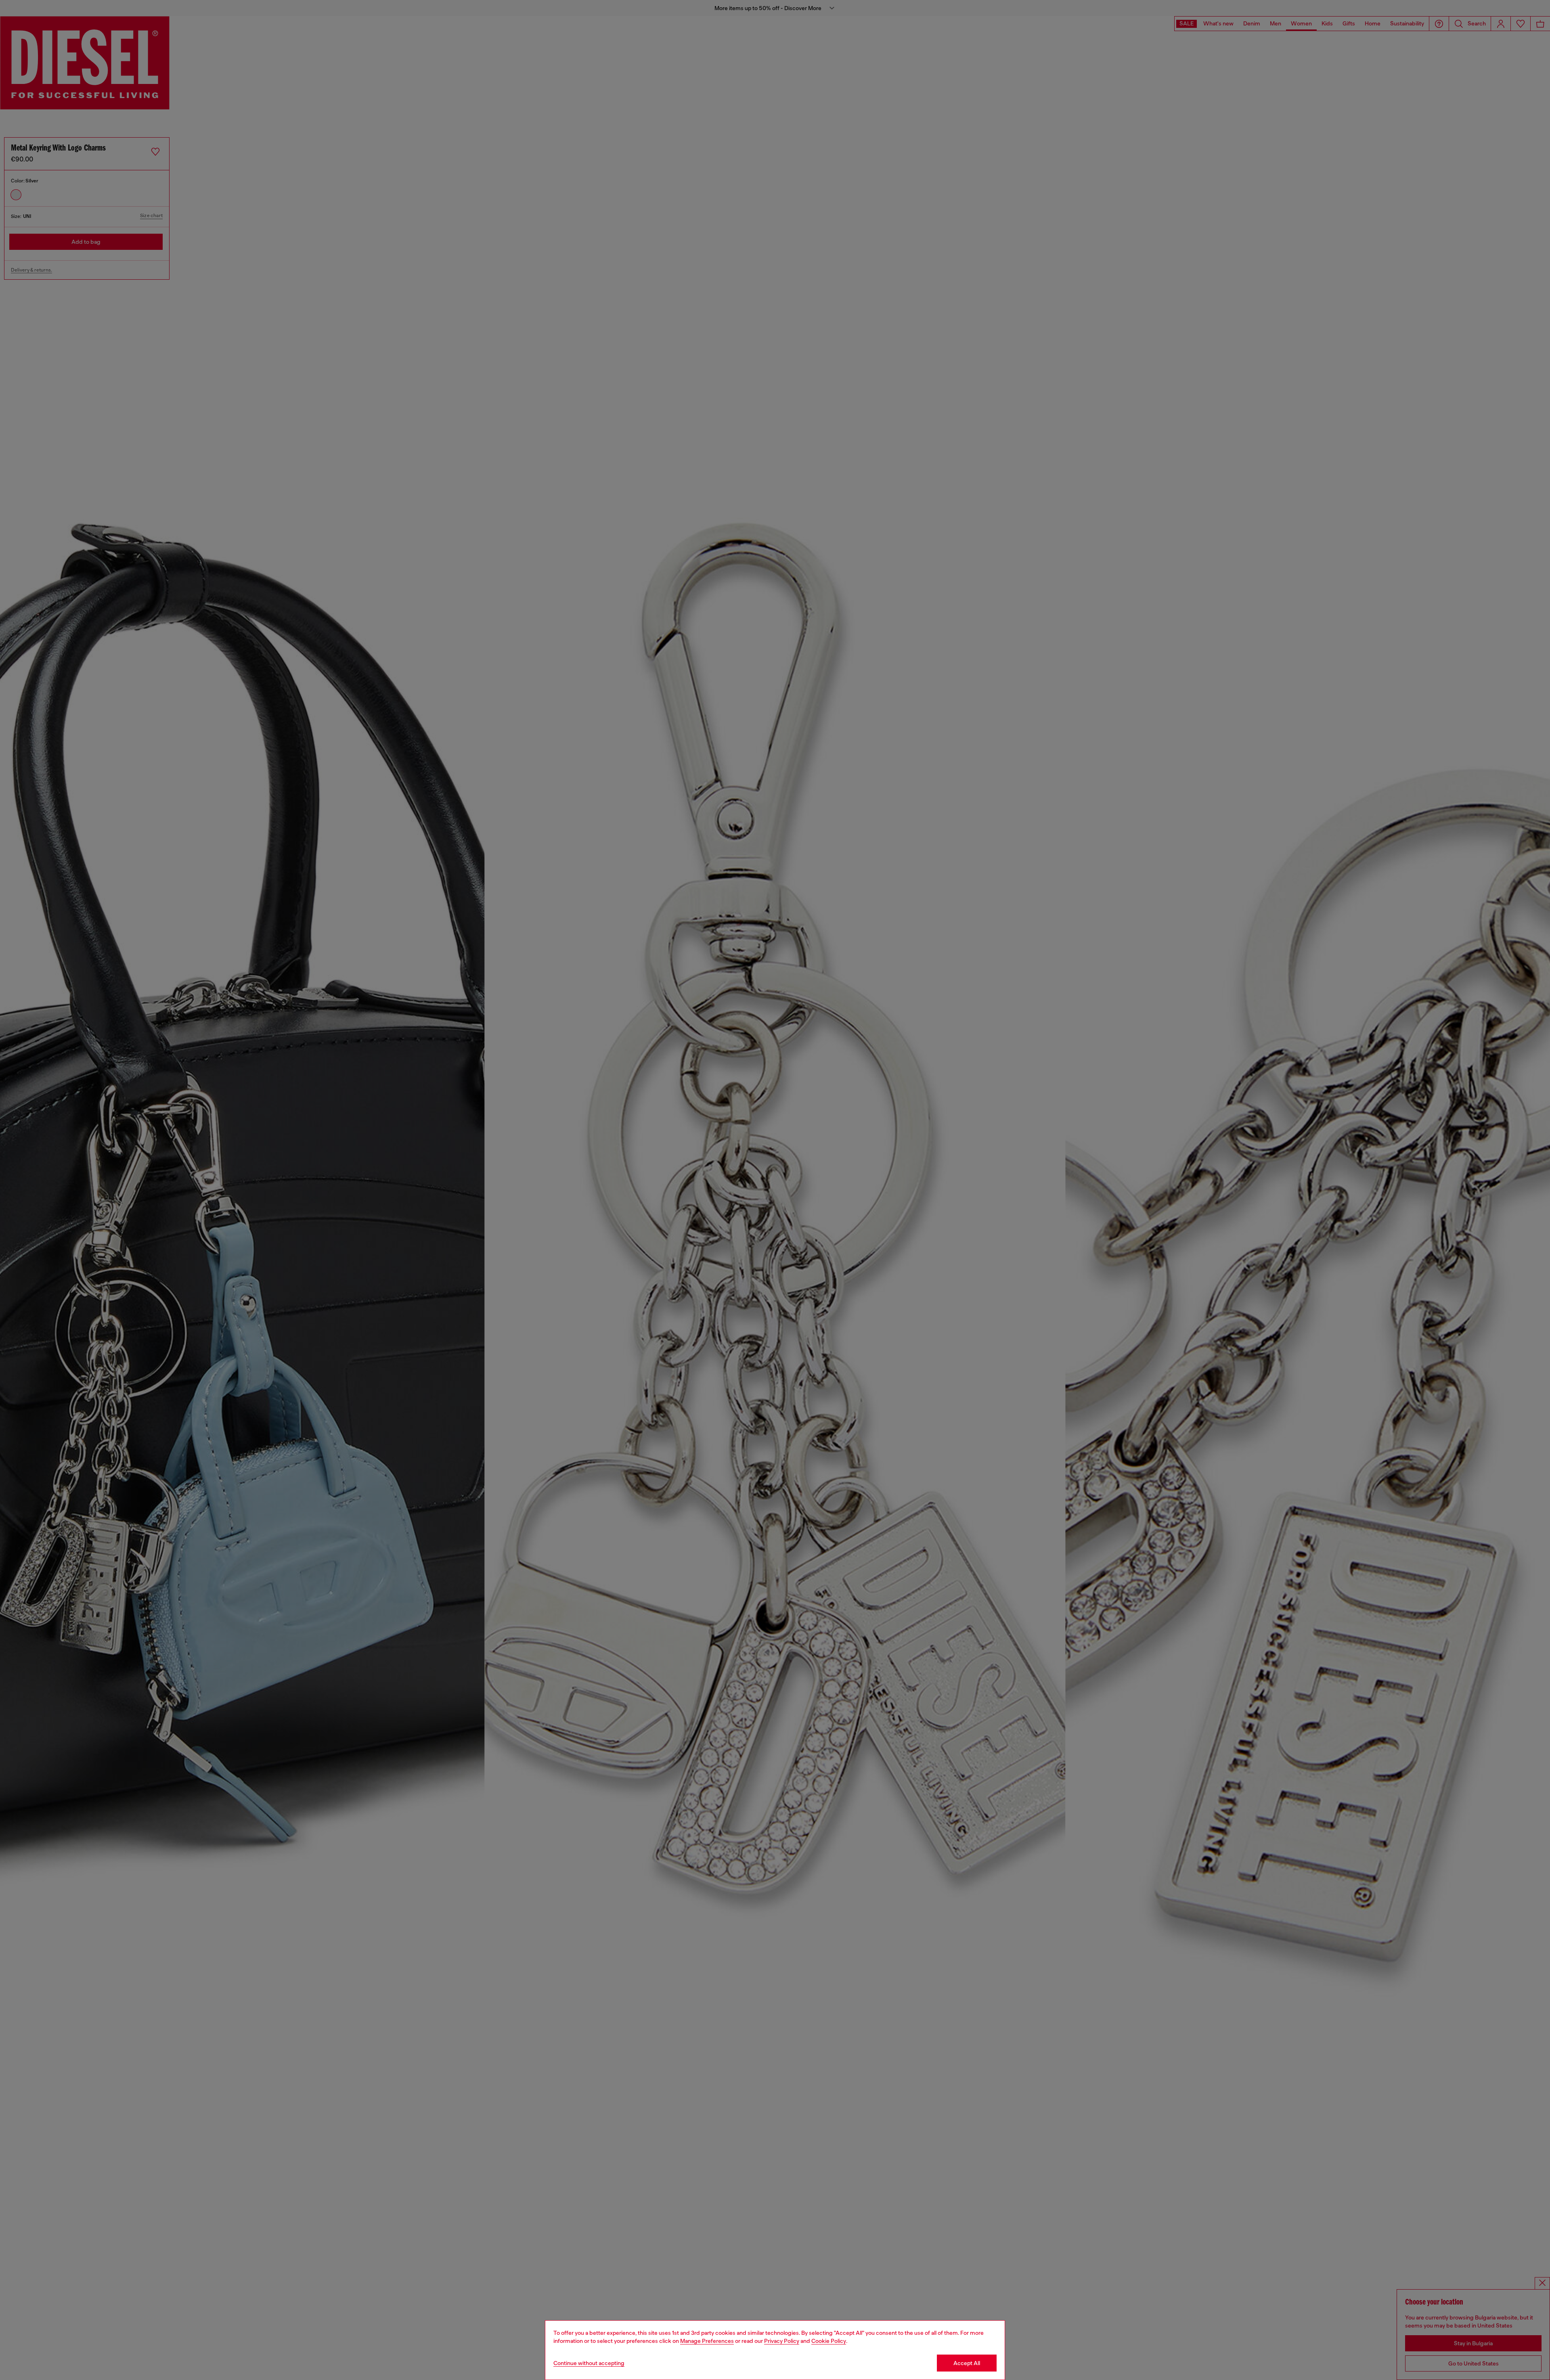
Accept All (967, 2363)
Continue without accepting (589, 2363)
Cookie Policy (829, 2341)
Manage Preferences (707, 2341)
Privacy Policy (782, 2341)
